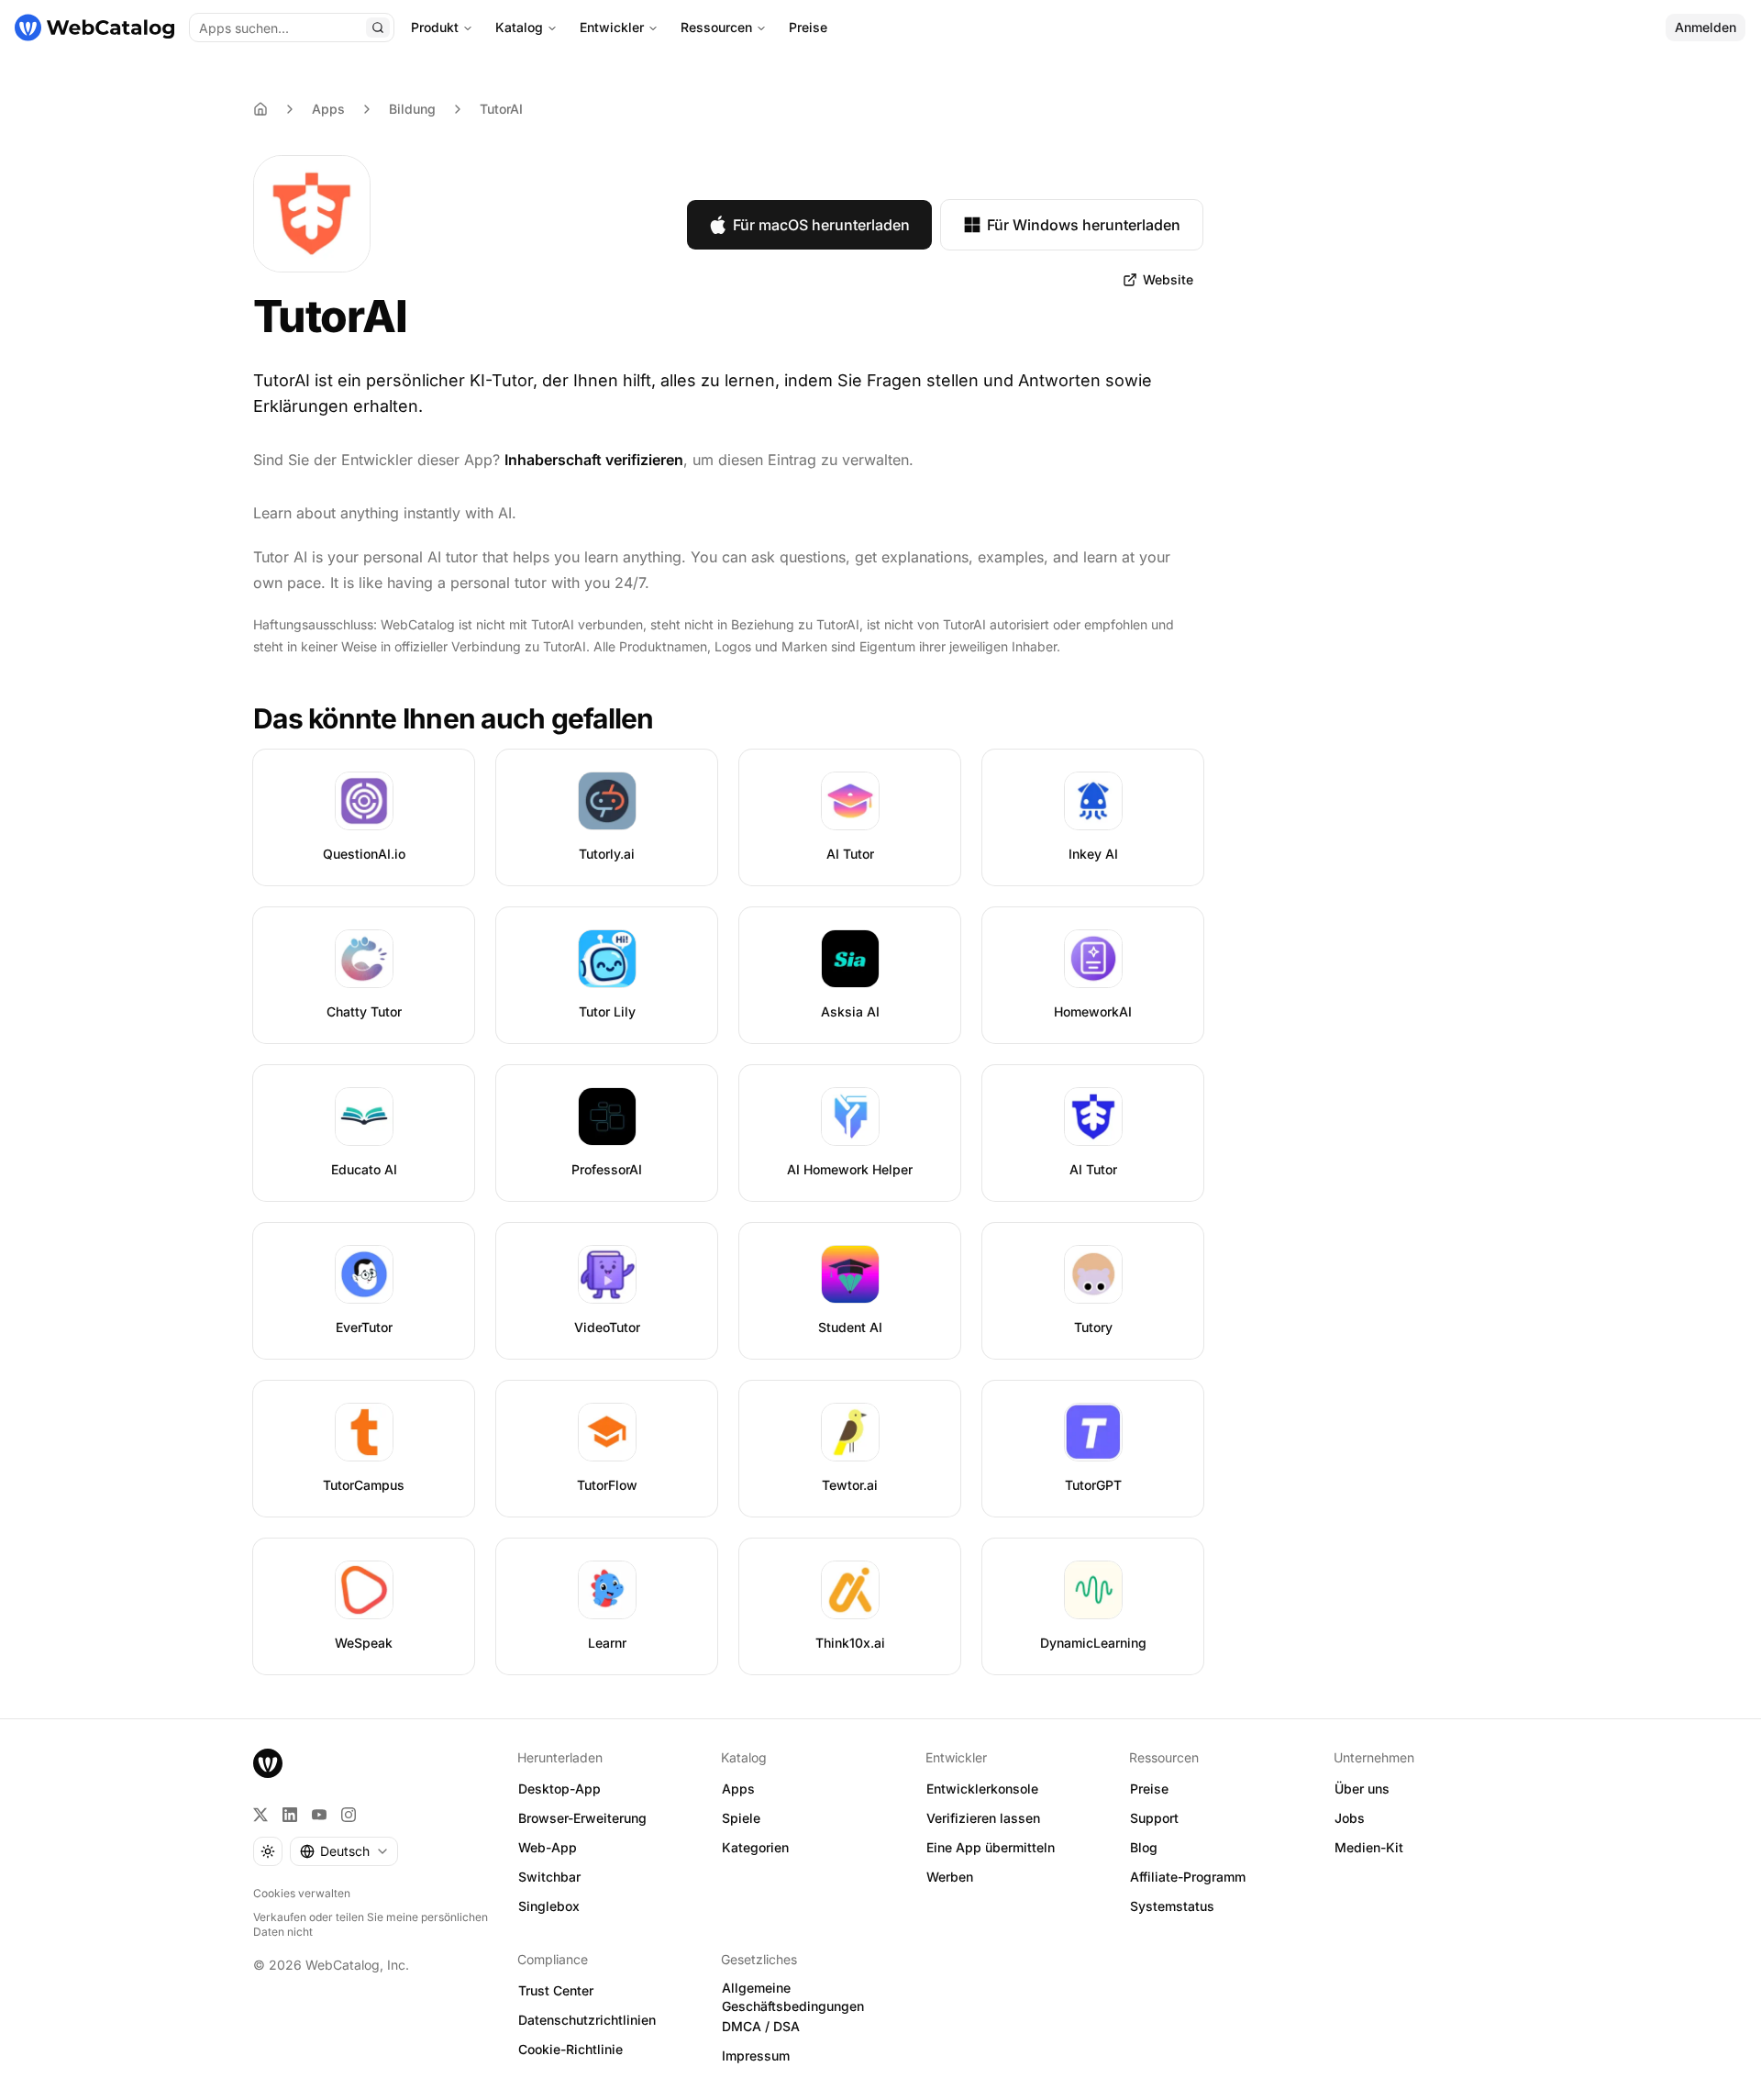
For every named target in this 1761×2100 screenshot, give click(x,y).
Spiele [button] (741, 1818)
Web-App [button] (548, 1847)
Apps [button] (738, 1789)
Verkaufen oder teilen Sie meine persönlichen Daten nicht (371, 1924)
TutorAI (501, 109)
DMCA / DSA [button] (761, 2026)
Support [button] (1154, 1818)
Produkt (435, 27)
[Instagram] (349, 1815)
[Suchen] (378, 28)
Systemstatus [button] (1172, 1906)
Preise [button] (1149, 1789)
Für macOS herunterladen (821, 225)
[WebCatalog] (268, 1763)
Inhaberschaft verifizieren (594, 460)
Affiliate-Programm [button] (1188, 1877)
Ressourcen (716, 27)
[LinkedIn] (290, 1815)
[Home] (260, 109)
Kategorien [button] (755, 1847)
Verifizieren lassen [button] (983, 1818)
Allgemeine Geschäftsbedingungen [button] (793, 1997)
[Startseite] (94, 28)
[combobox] (344, 1851)
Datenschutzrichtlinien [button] (587, 2020)
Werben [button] (950, 1877)
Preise (808, 27)
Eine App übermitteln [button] (991, 1847)
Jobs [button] (1350, 1818)
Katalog (519, 27)
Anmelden (1706, 27)
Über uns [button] (1362, 1789)
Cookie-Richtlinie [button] (570, 2049)
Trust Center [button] (556, 1990)
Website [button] (1168, 279)
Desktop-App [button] (559, 1789)
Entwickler (612, 27)
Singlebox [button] (549, 1906)
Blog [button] (1144, 1847)
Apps (328, 109)
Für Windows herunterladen (1084, 225)
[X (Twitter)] (260, 1815)
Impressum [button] (756, 2056)
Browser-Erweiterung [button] (582, 1818)
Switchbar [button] (549, 1877)
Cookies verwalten (302, 1893)
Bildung (412, 109)
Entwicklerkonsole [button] (982, 1789)
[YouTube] (319, 1815)
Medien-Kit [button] (1369, 1847)
